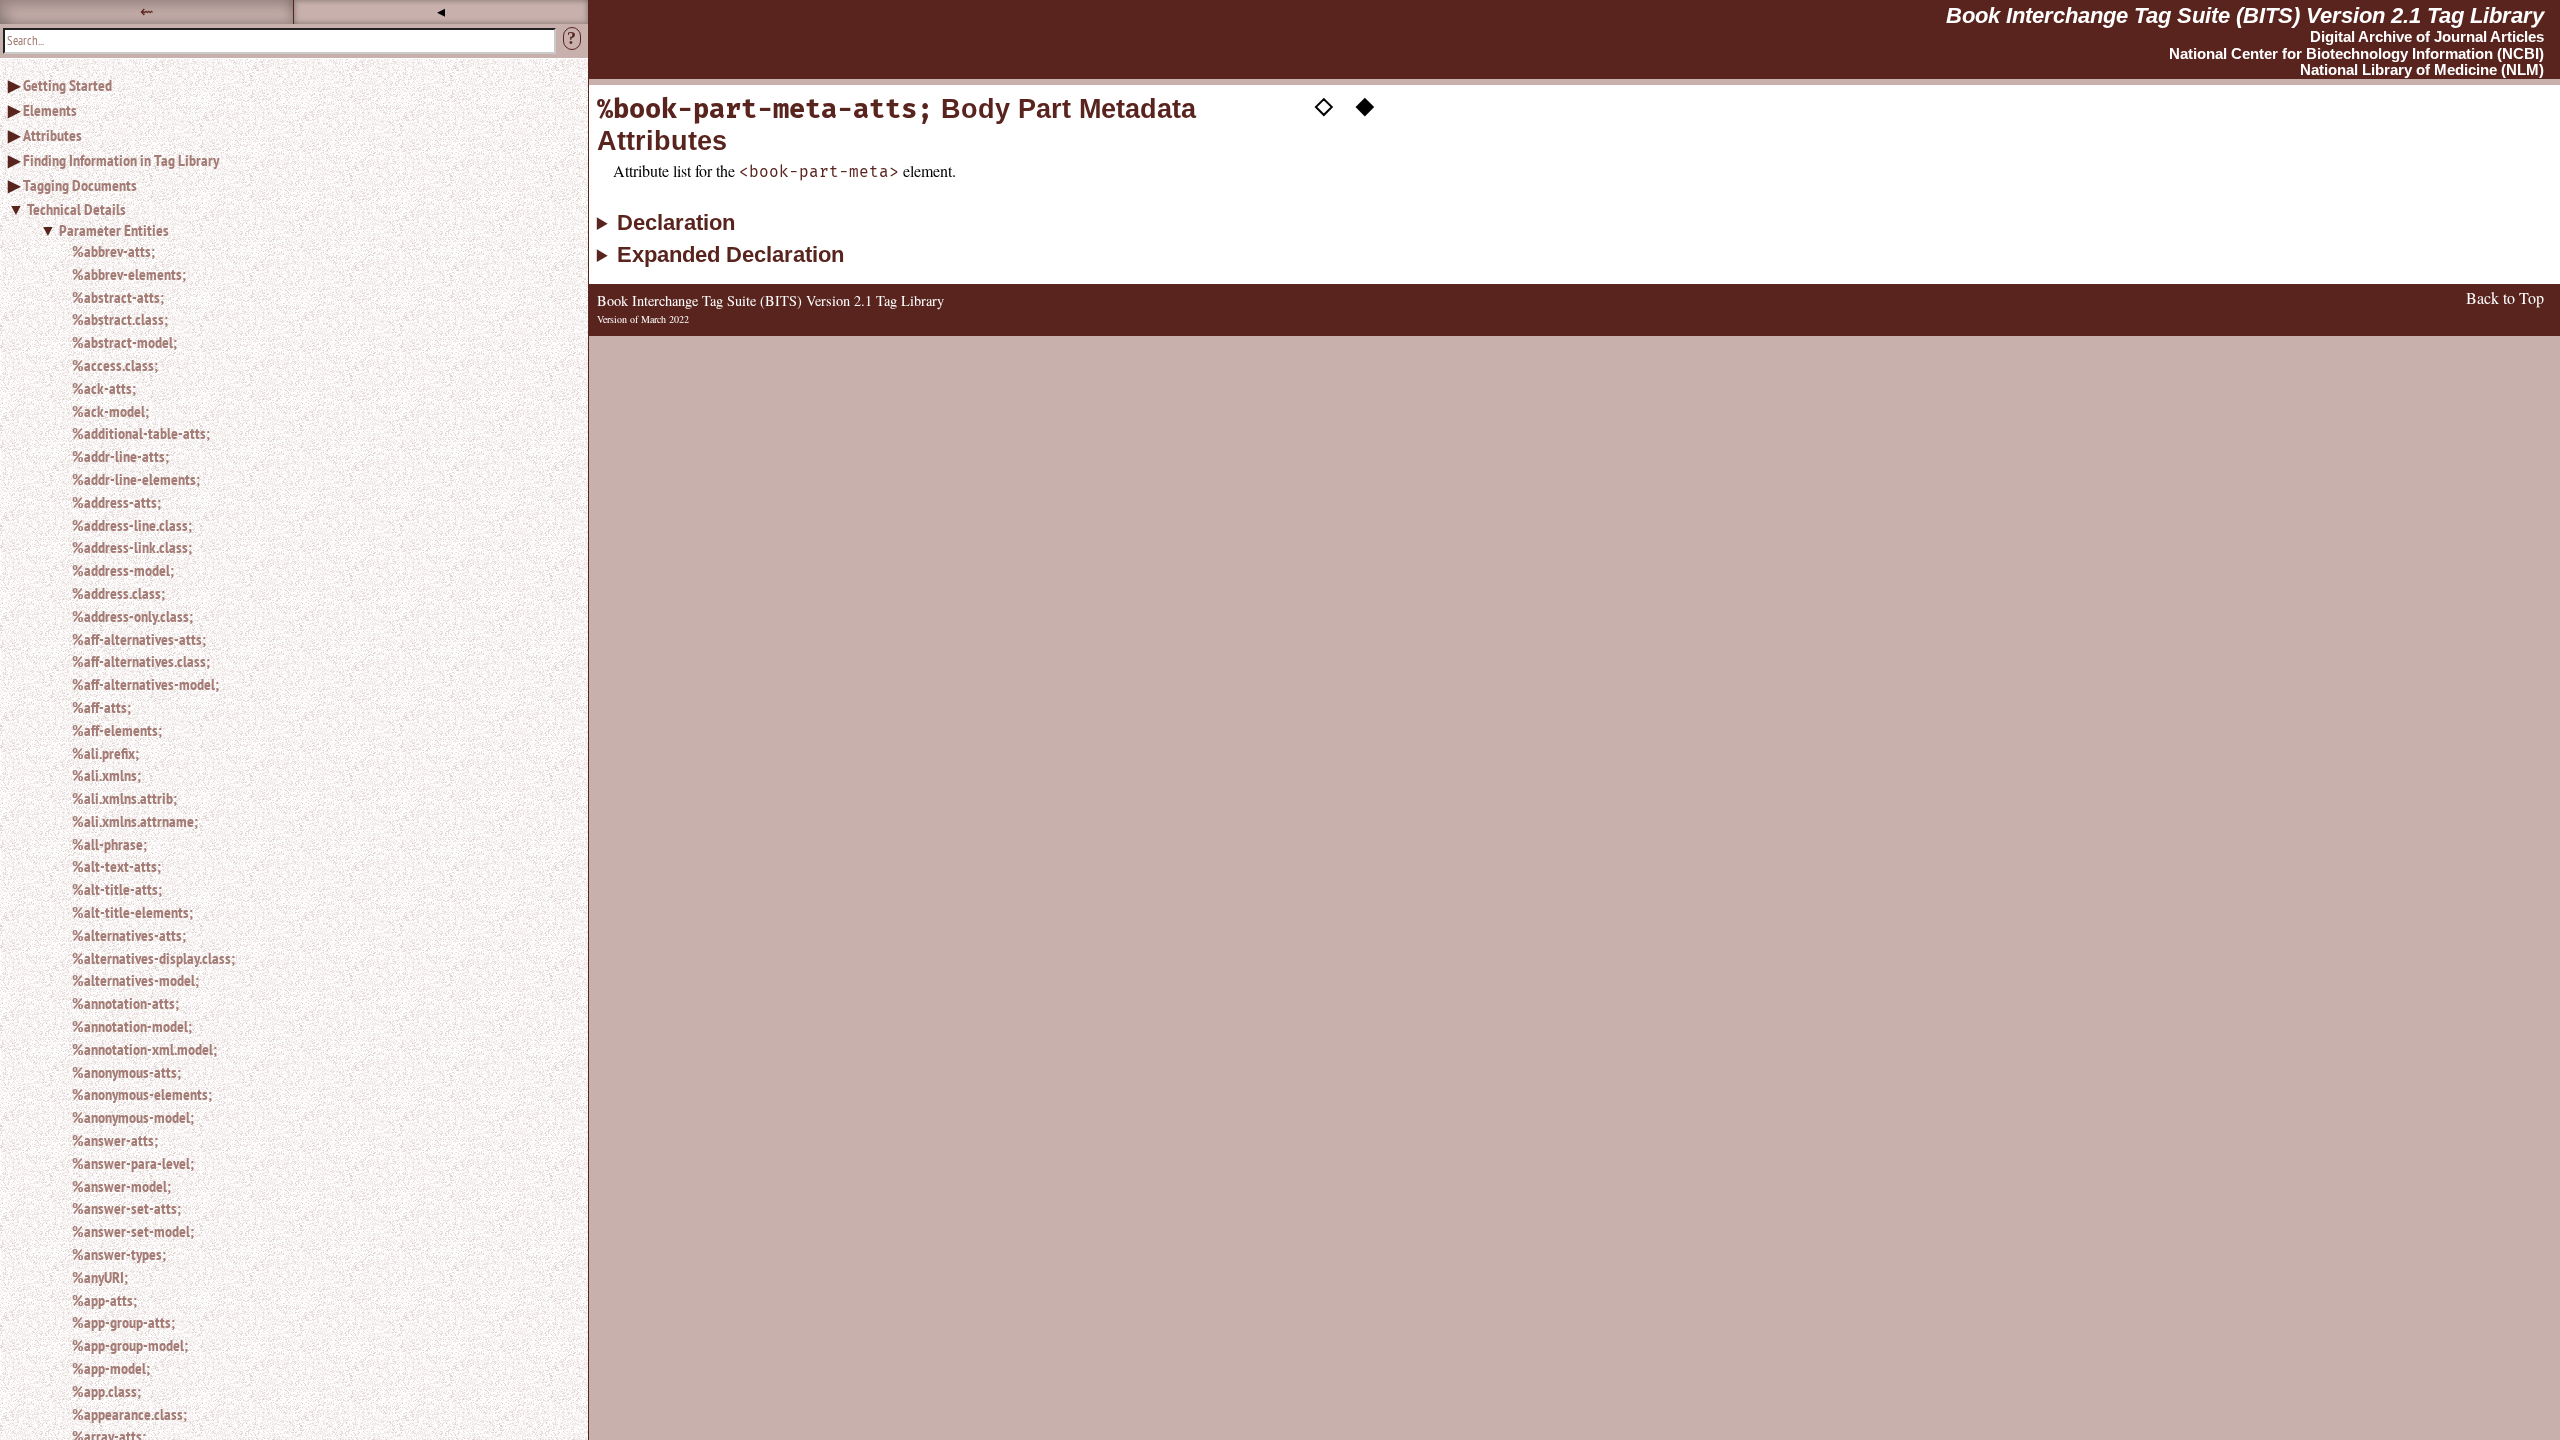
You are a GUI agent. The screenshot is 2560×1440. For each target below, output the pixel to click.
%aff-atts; (101, 707)
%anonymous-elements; (142, 1094)
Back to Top (2505, 297)
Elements (50, 110)
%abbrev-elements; (129, 274)
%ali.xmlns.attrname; (135, 821)
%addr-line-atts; (120, 456)
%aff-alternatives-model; (145, 684)
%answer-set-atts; (126, 1208)
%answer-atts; (115, 1140)
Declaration (676, 223)
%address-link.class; (132, 547)
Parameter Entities (114, 230)
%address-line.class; (132, 525)
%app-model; (111, 1368)
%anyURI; (100, 1277)
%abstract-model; (124, 342)
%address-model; (123, 570)
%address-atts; (116, 502)
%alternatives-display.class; (153, 958)
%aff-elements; (117, 730)
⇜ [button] (146, 11)
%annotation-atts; (125, 1003)
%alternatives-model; (135, 980)
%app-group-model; (130, 1345)
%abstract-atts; (118, 297)
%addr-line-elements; (136, 479)
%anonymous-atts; (126, 1072)
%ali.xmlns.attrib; (124, 798)
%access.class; (115, 365)
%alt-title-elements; (132, 912)
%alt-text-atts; (116, 866)
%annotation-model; (132, 1026)
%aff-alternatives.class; (141, 661)
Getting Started (67, 85)
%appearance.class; (129, 1414)
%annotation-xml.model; (144, 1049)
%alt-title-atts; (117, 889)
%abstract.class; (120, 319)
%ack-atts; (104, 388)
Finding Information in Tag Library (121, 160)
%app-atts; (104, 1300)
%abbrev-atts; (113, 251)
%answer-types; (119, 1254)
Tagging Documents (80, 185)
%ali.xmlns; (106, 775)
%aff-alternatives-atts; (139, 639)
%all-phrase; (109, 844)
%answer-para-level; (133, 1163)
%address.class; (118, 593)
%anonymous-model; (133, 1117)
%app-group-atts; (123, 1322)
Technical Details (76, 209)
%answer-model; (121, 1186)
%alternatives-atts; (129, 935)
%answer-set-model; (133, 1231)
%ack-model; (110, 411)
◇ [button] (1324, 103)
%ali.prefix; (105, 753)
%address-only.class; (132, 616)
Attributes (52, 135)
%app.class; (106, 1391)
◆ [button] (1365, 103)
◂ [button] (441, 11)
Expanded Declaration (730, 255)
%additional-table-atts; (141, 433)
